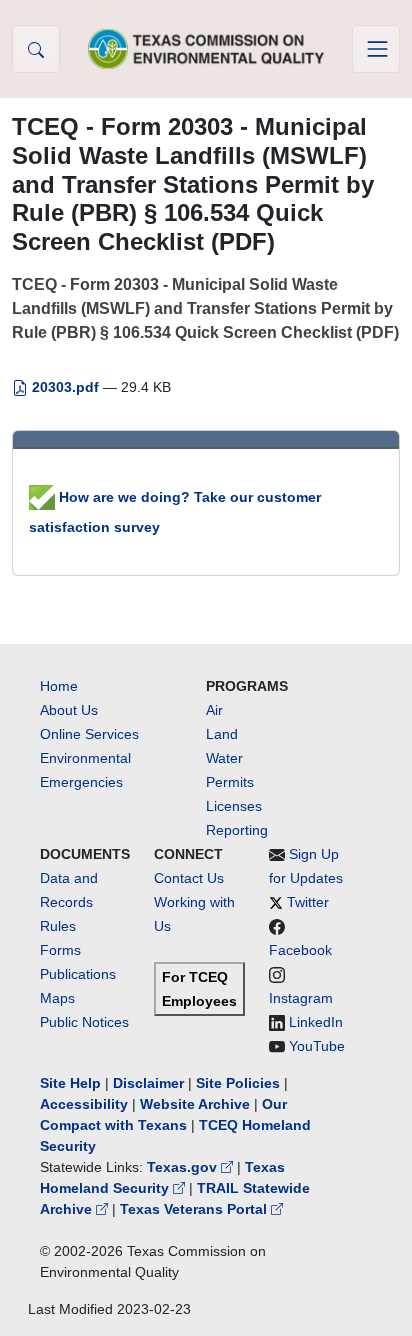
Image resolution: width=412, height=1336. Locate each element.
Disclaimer (148, 1083)
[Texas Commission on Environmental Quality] (206, 48)
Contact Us (189, 878)
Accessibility (86, 1104)
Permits (230, 782)
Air (214, 710)
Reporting (237, 830)
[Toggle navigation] (376, 49)
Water (224, 758)
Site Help (70, 1083)
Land (222, 734)
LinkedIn (316, 1022)
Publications (78, 974)
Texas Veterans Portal (195, 1209)
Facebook (300, 950)
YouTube (317, 1046)
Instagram (301, 998)
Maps (57, 998)
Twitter (308, 902)
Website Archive (195, 1104)
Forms (60, 950)
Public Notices (84, 1022)
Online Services (89, 734)
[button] (36, 49)
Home (59, 686)
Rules (58, 926)
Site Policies (238, 1083)
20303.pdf (65, 387)
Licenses (234, 806)
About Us (69, 710)
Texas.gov (184, 1167)
